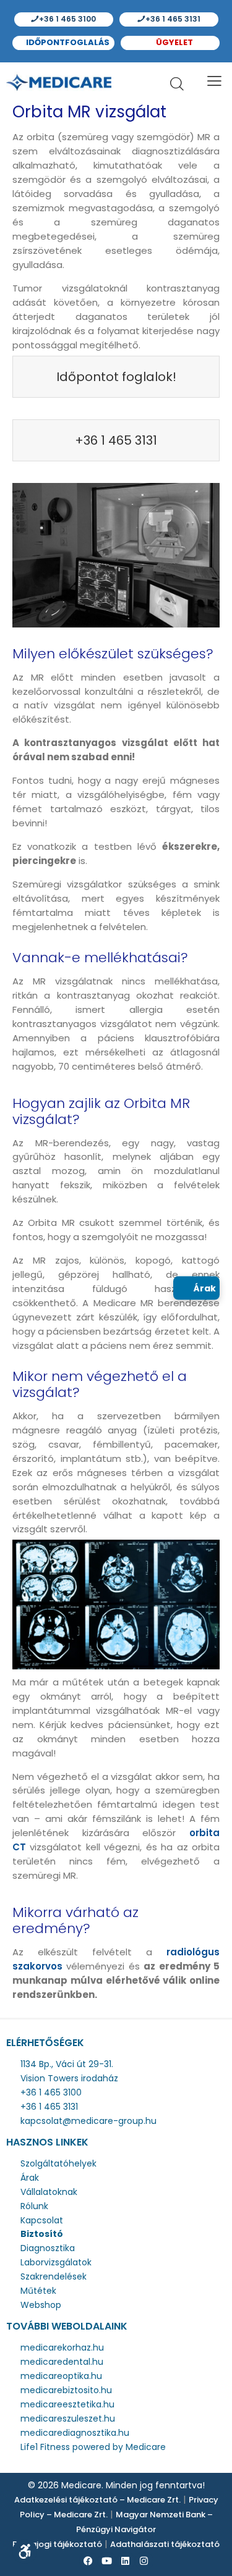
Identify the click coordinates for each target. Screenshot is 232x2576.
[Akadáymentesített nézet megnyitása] (25, 2551)
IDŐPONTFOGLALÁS (67, 42)
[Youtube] (107, 2561)
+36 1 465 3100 (67, 19)
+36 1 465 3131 (172, 19)
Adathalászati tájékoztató (165, 2544)
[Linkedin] (126, 2561)
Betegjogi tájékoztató (57, 2544)
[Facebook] (88, 2561)
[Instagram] (144, 2561)
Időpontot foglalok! (116, 377)
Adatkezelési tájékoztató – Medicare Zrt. (97, 2500)
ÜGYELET (174, 42)
